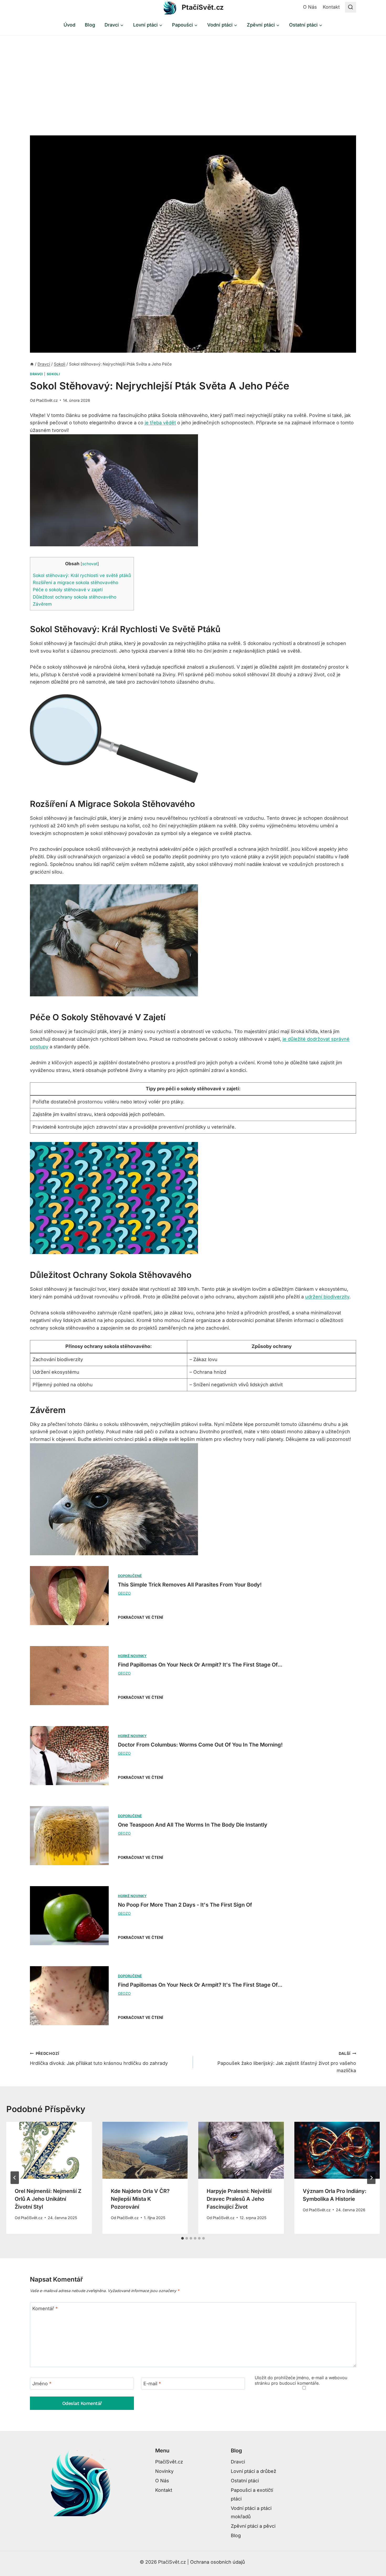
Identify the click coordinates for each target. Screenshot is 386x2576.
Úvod (69, 25)
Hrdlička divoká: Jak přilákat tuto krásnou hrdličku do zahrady (99, 2059)
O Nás (310, 7)
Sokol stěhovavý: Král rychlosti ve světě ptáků (82, 575)
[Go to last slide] (15, 2178)
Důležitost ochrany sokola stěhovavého (75, 597)
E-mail (152, 2384)
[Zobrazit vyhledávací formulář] (351, 7)
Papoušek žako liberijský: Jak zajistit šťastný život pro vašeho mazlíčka (287, 2062)
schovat (90, 564)
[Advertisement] (193, 75)
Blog (90, 25)
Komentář (45, 2308)
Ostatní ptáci (245, 2481)
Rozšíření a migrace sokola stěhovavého (75, 582)
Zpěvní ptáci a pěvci (253, 2526)
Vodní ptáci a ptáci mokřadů (251, 2512)
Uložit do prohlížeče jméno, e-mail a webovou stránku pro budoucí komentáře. (301, 2380)
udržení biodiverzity (327, 1297)
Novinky (164, 2471)
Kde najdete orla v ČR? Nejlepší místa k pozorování (140, 2199)
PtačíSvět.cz (47, 400)
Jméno (42, 2384)
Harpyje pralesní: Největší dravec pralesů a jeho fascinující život (239, 2199)
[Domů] (32, 364)
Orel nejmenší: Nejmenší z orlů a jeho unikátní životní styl (48, 2199)
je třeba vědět (160, 423)
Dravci (36, 374)
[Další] (371, 2178)
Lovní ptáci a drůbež (254, 2471)
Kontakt (331, 7)
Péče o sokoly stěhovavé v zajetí (68, 589)
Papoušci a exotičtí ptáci (252, 2494)
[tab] (182, 2238)
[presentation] (49, 2150)
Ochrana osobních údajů (218, 2562)
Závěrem (42, 604)
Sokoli (53, 374)
